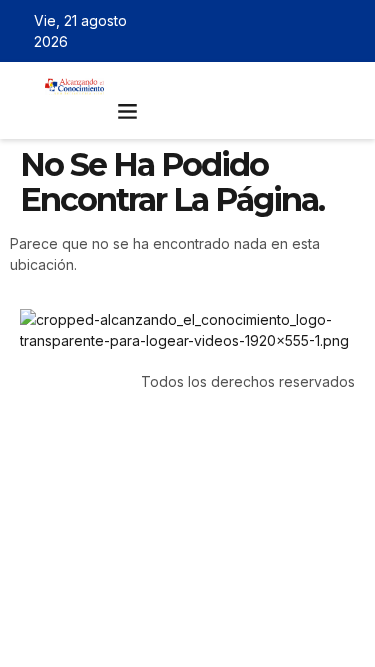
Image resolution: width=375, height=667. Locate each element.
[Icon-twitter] (290, 31)
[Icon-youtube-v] (348, 31)
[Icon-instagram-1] (319, 31)
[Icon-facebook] (261, 31)
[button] (128, 111)
